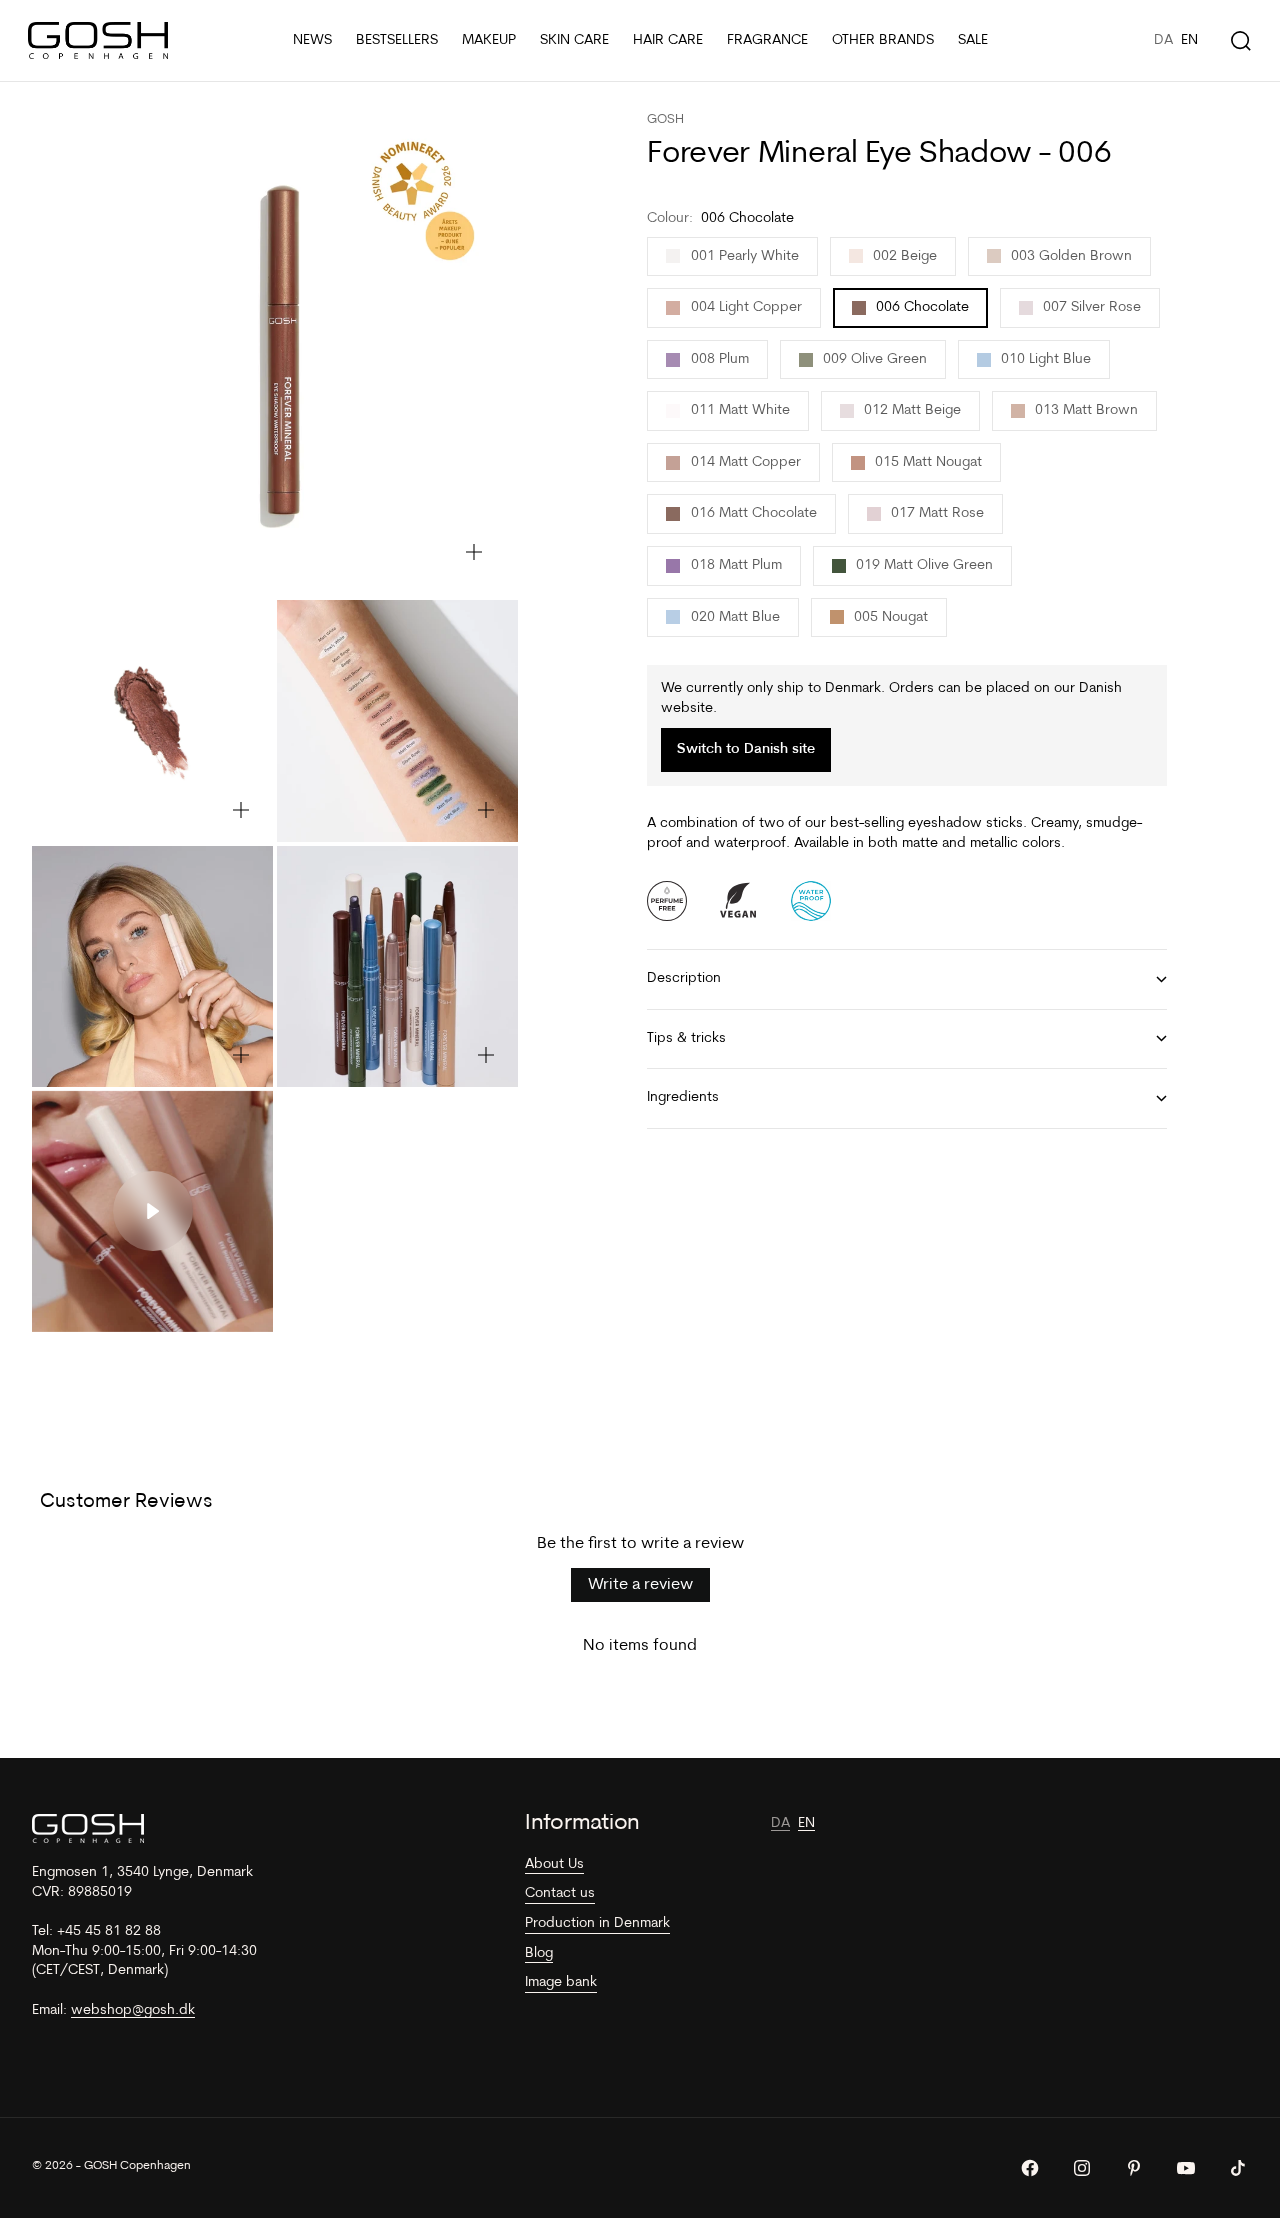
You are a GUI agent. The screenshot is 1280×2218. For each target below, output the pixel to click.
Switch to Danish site (746, 750)
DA (1163, 40)
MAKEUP (489, 40)
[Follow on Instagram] (1082, 2168)
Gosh (665, 119)
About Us (554, 1864)
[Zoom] (474, 552)
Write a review (640, 1585)
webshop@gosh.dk (133, 2010)
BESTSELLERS (397, 40)
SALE (973, 40)
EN (1189, 40)
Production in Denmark (597, 1923)
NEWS (312, 40)
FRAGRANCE (767, 40)
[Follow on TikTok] (1238, 2168)
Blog (539, 1953)
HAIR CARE (668, 40)
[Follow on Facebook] (1030, 2168)
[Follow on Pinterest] (1134, 2168)
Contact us (560, 1893)
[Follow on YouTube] (1186, 2168)
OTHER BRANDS (883, 40)
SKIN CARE (574, 40)
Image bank (561, 1982)
